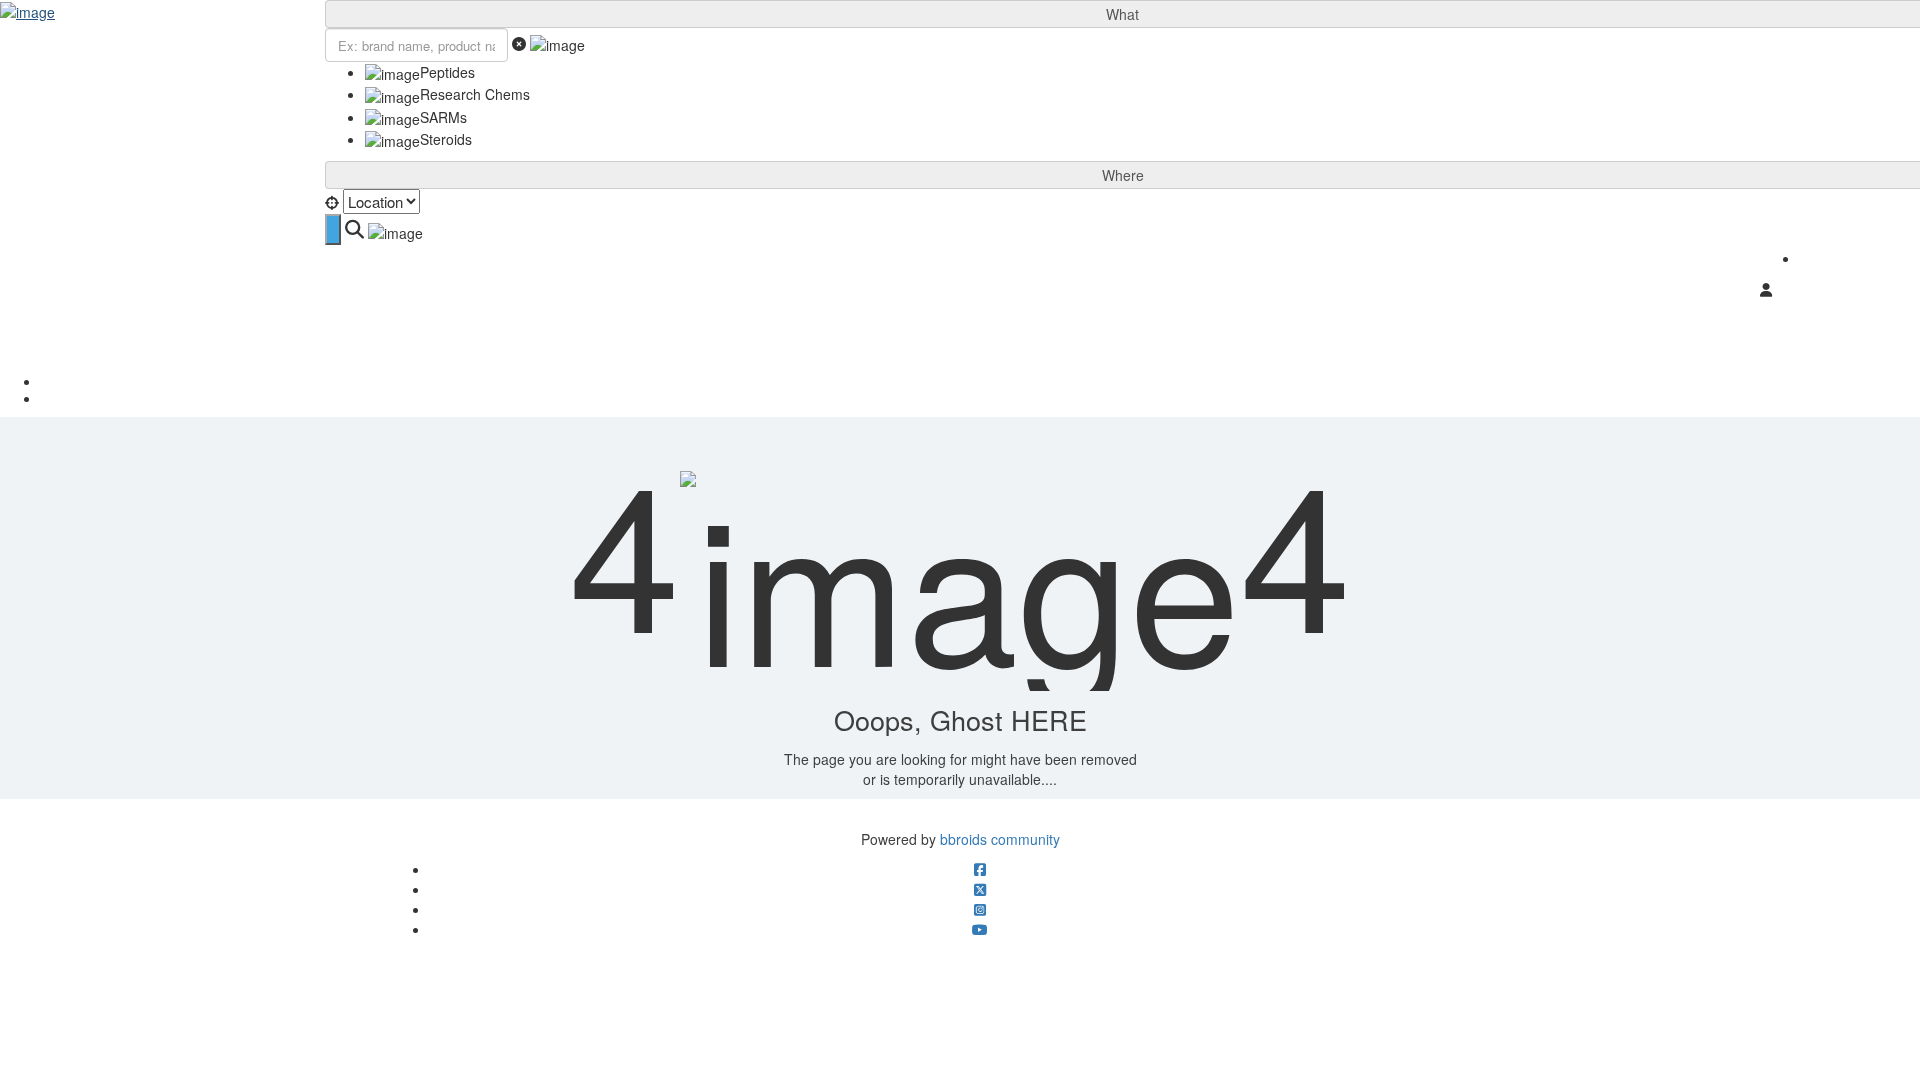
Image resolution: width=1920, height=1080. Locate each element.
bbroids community (1000, 839)
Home (980, 381)
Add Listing (1861, 256)
